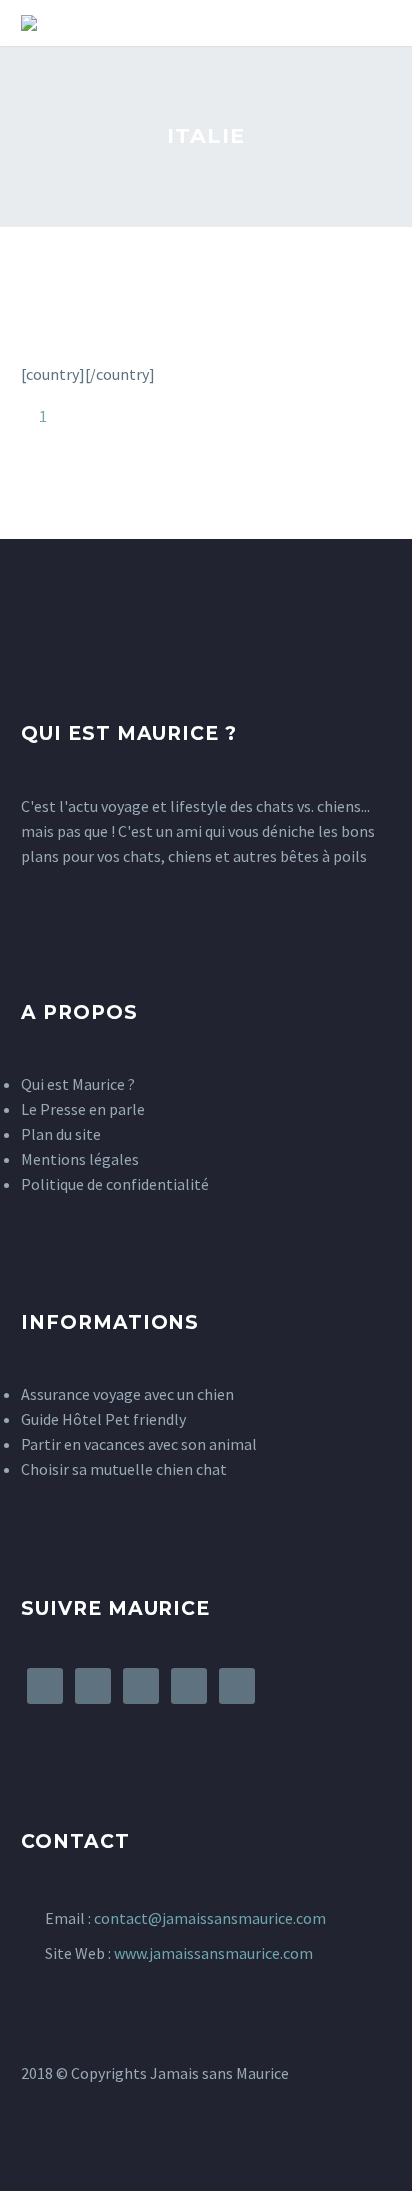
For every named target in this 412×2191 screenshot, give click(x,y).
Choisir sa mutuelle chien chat (124, 1469)
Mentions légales (80, 1159)
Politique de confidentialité (115, 1184)
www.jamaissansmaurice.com (213, 1953)
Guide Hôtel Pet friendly (103, 1419)
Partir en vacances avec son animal (139, 1444)
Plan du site (61, 1134)
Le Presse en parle (83, 1109)
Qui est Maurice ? (78, 1084)
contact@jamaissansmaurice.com (210, 1918)
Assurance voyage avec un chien (127, 1394)
